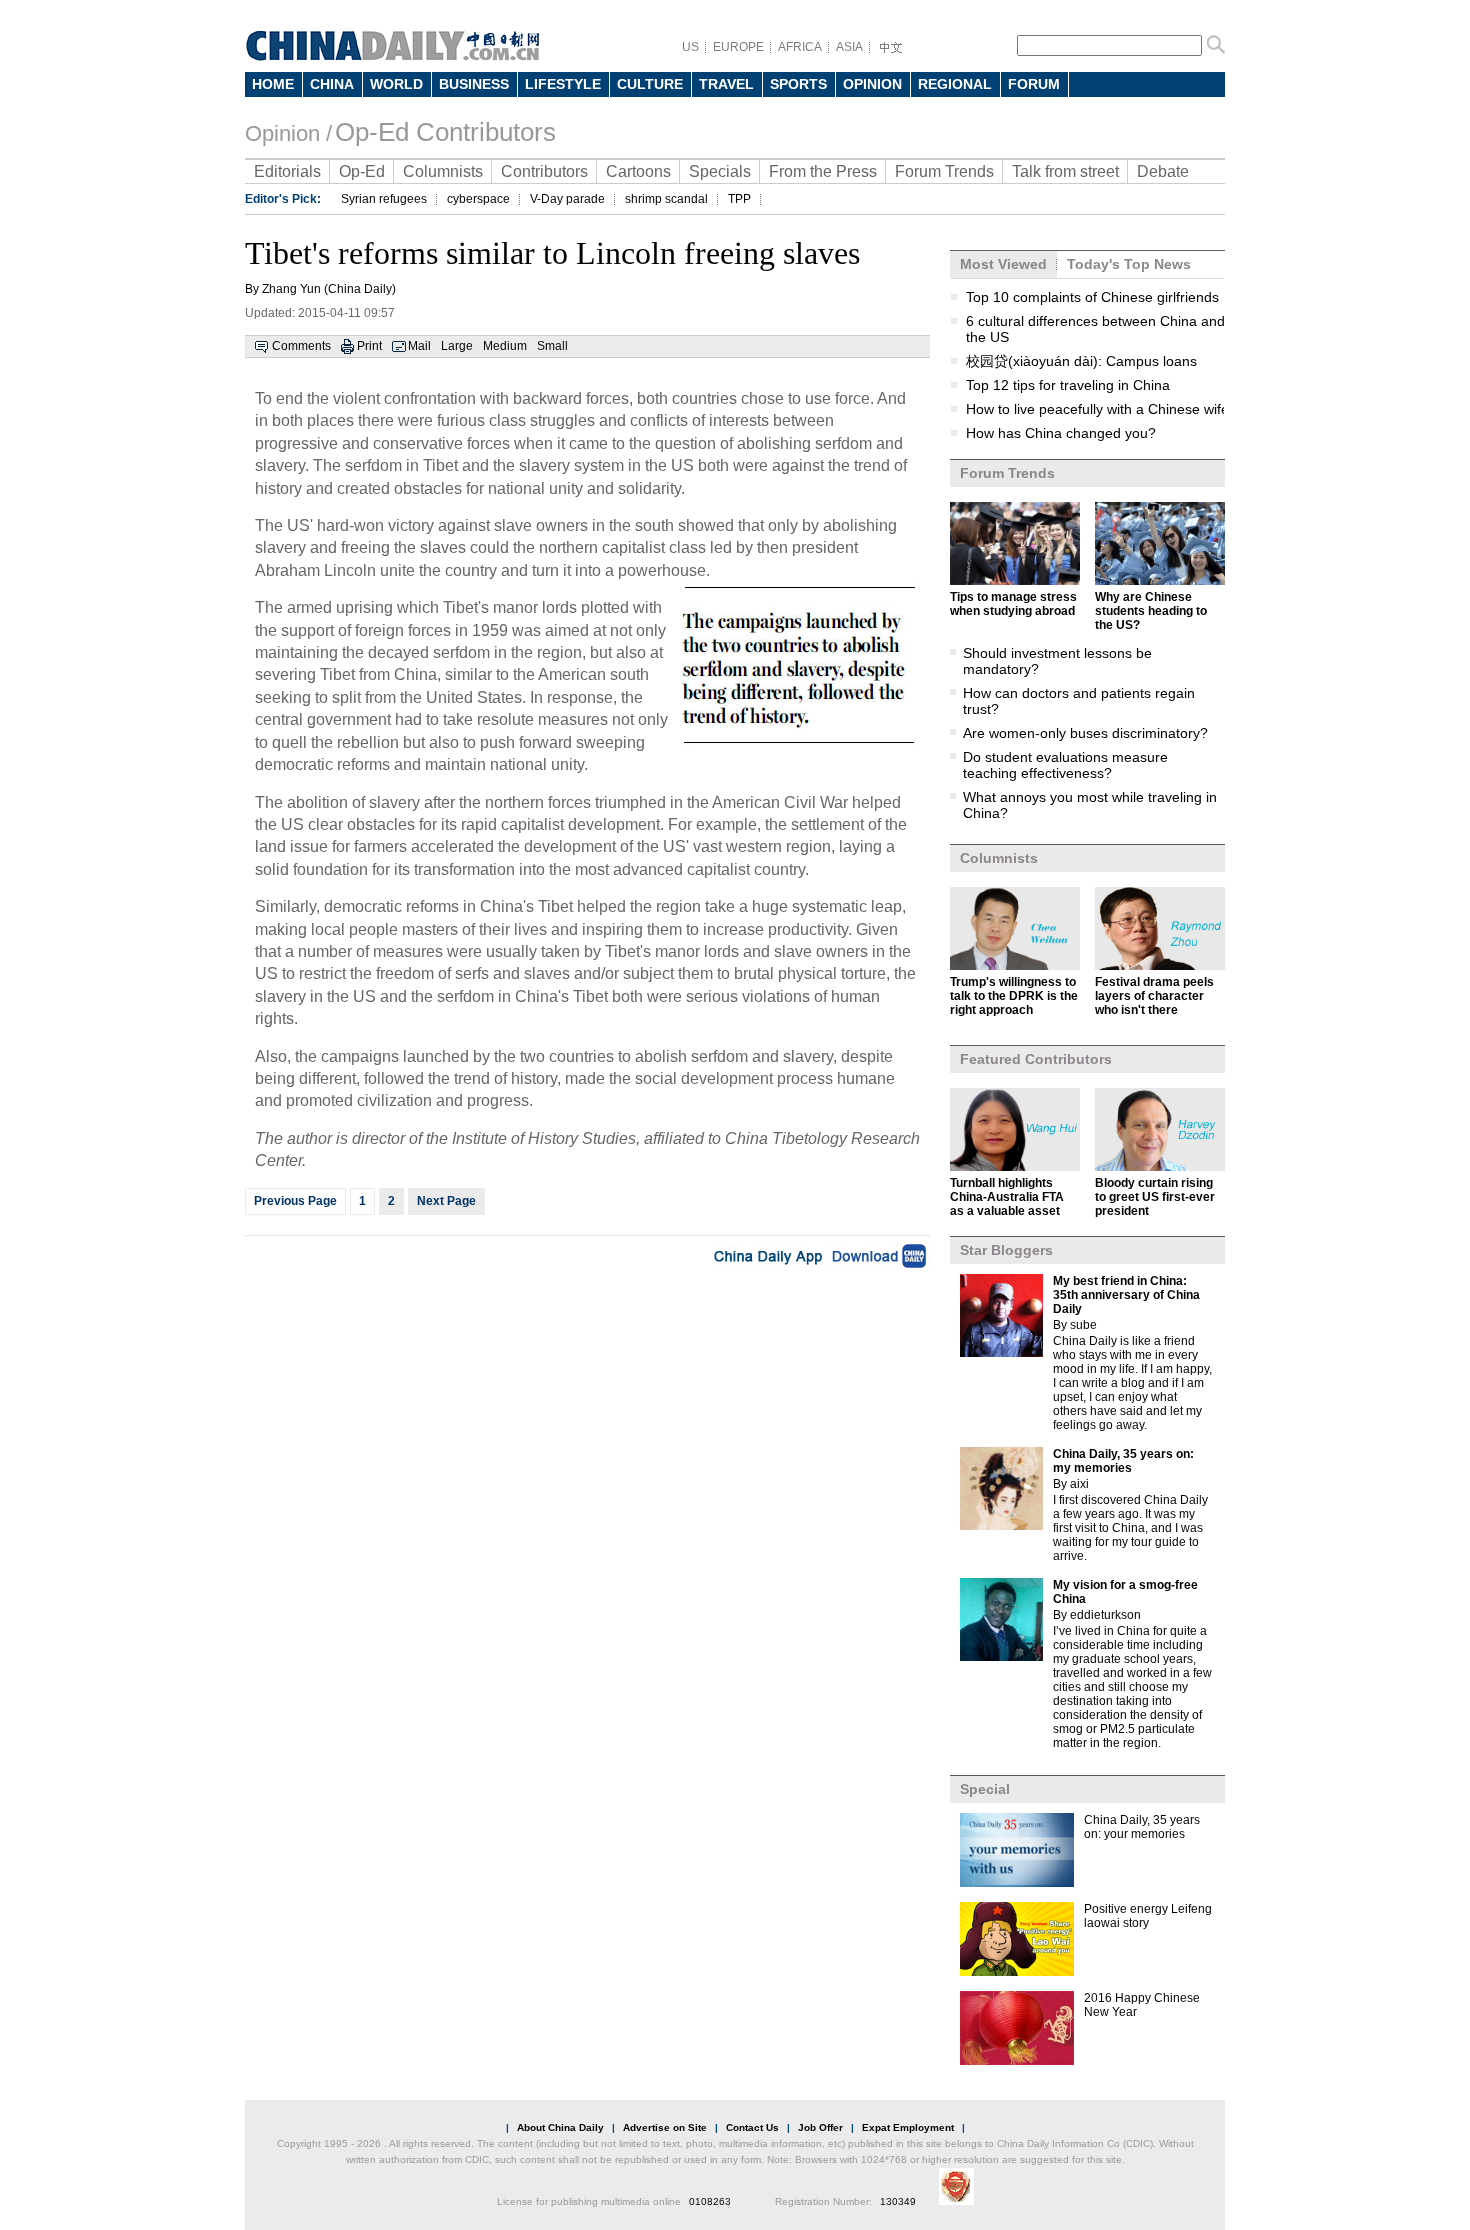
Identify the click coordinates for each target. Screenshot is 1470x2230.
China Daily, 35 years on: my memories (1123, 1461)
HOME (273, 84)
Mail (419, 346)
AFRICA (800, 47)
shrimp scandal (666, 199)
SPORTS (798, 84)
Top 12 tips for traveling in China (1068, 385)
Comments (301, 346)
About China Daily (560, 2127)
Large (457, 346)
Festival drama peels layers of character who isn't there (1154, 996)
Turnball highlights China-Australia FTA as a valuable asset (1007, 1197)
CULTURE (650, 84)
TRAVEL (726, 84)
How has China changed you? (1061, 433)
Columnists (443, 171)
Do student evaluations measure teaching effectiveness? (1065, 765)
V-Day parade (567, 199)
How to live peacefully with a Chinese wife (1097, 409)
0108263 (710, 2201)
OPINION (872, 84)
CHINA (332, 84)
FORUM (1034, 84)
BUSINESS (474, 84)
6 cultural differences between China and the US (1095, 329)
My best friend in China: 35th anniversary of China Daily (1126, 1295)
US (690, 47)
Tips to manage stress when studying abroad (1013, 604)
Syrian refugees (384, 199)
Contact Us (752, 2127)
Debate (1163, 171)
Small (552, 346)
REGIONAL (955, 84)
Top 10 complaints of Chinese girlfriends (1092, 297)
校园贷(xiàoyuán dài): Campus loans (1081, 361)
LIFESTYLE (563, 84)
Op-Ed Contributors (445, 132)
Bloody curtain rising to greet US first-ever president (1155, 1197)
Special (985, 1789)
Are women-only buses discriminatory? (1085, 733)
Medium (505, 346)
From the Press (823, 171)
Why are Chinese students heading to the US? (1151, 611)
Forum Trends (944, 171)
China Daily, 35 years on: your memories (1142, 1827)
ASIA (849, 47)
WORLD (396, 84)
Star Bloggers (1006, 1250)
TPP (739, 199)
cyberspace (478, 199)
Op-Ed (362, 171)
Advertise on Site (665, 2127)
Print (369, 346)
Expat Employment (908, 2127)
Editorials (287, 171)
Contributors (544, 171)
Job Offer (820, 2127)
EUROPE (738, 47)
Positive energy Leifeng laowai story (1148, 1916)
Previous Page (295, 1201)
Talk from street (1065, 171)
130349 (898, 2201)
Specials (720, 171)
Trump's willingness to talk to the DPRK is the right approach (1014, 996)
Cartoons (638, 171)
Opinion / (288, 133)
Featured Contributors (1036, 1059)
